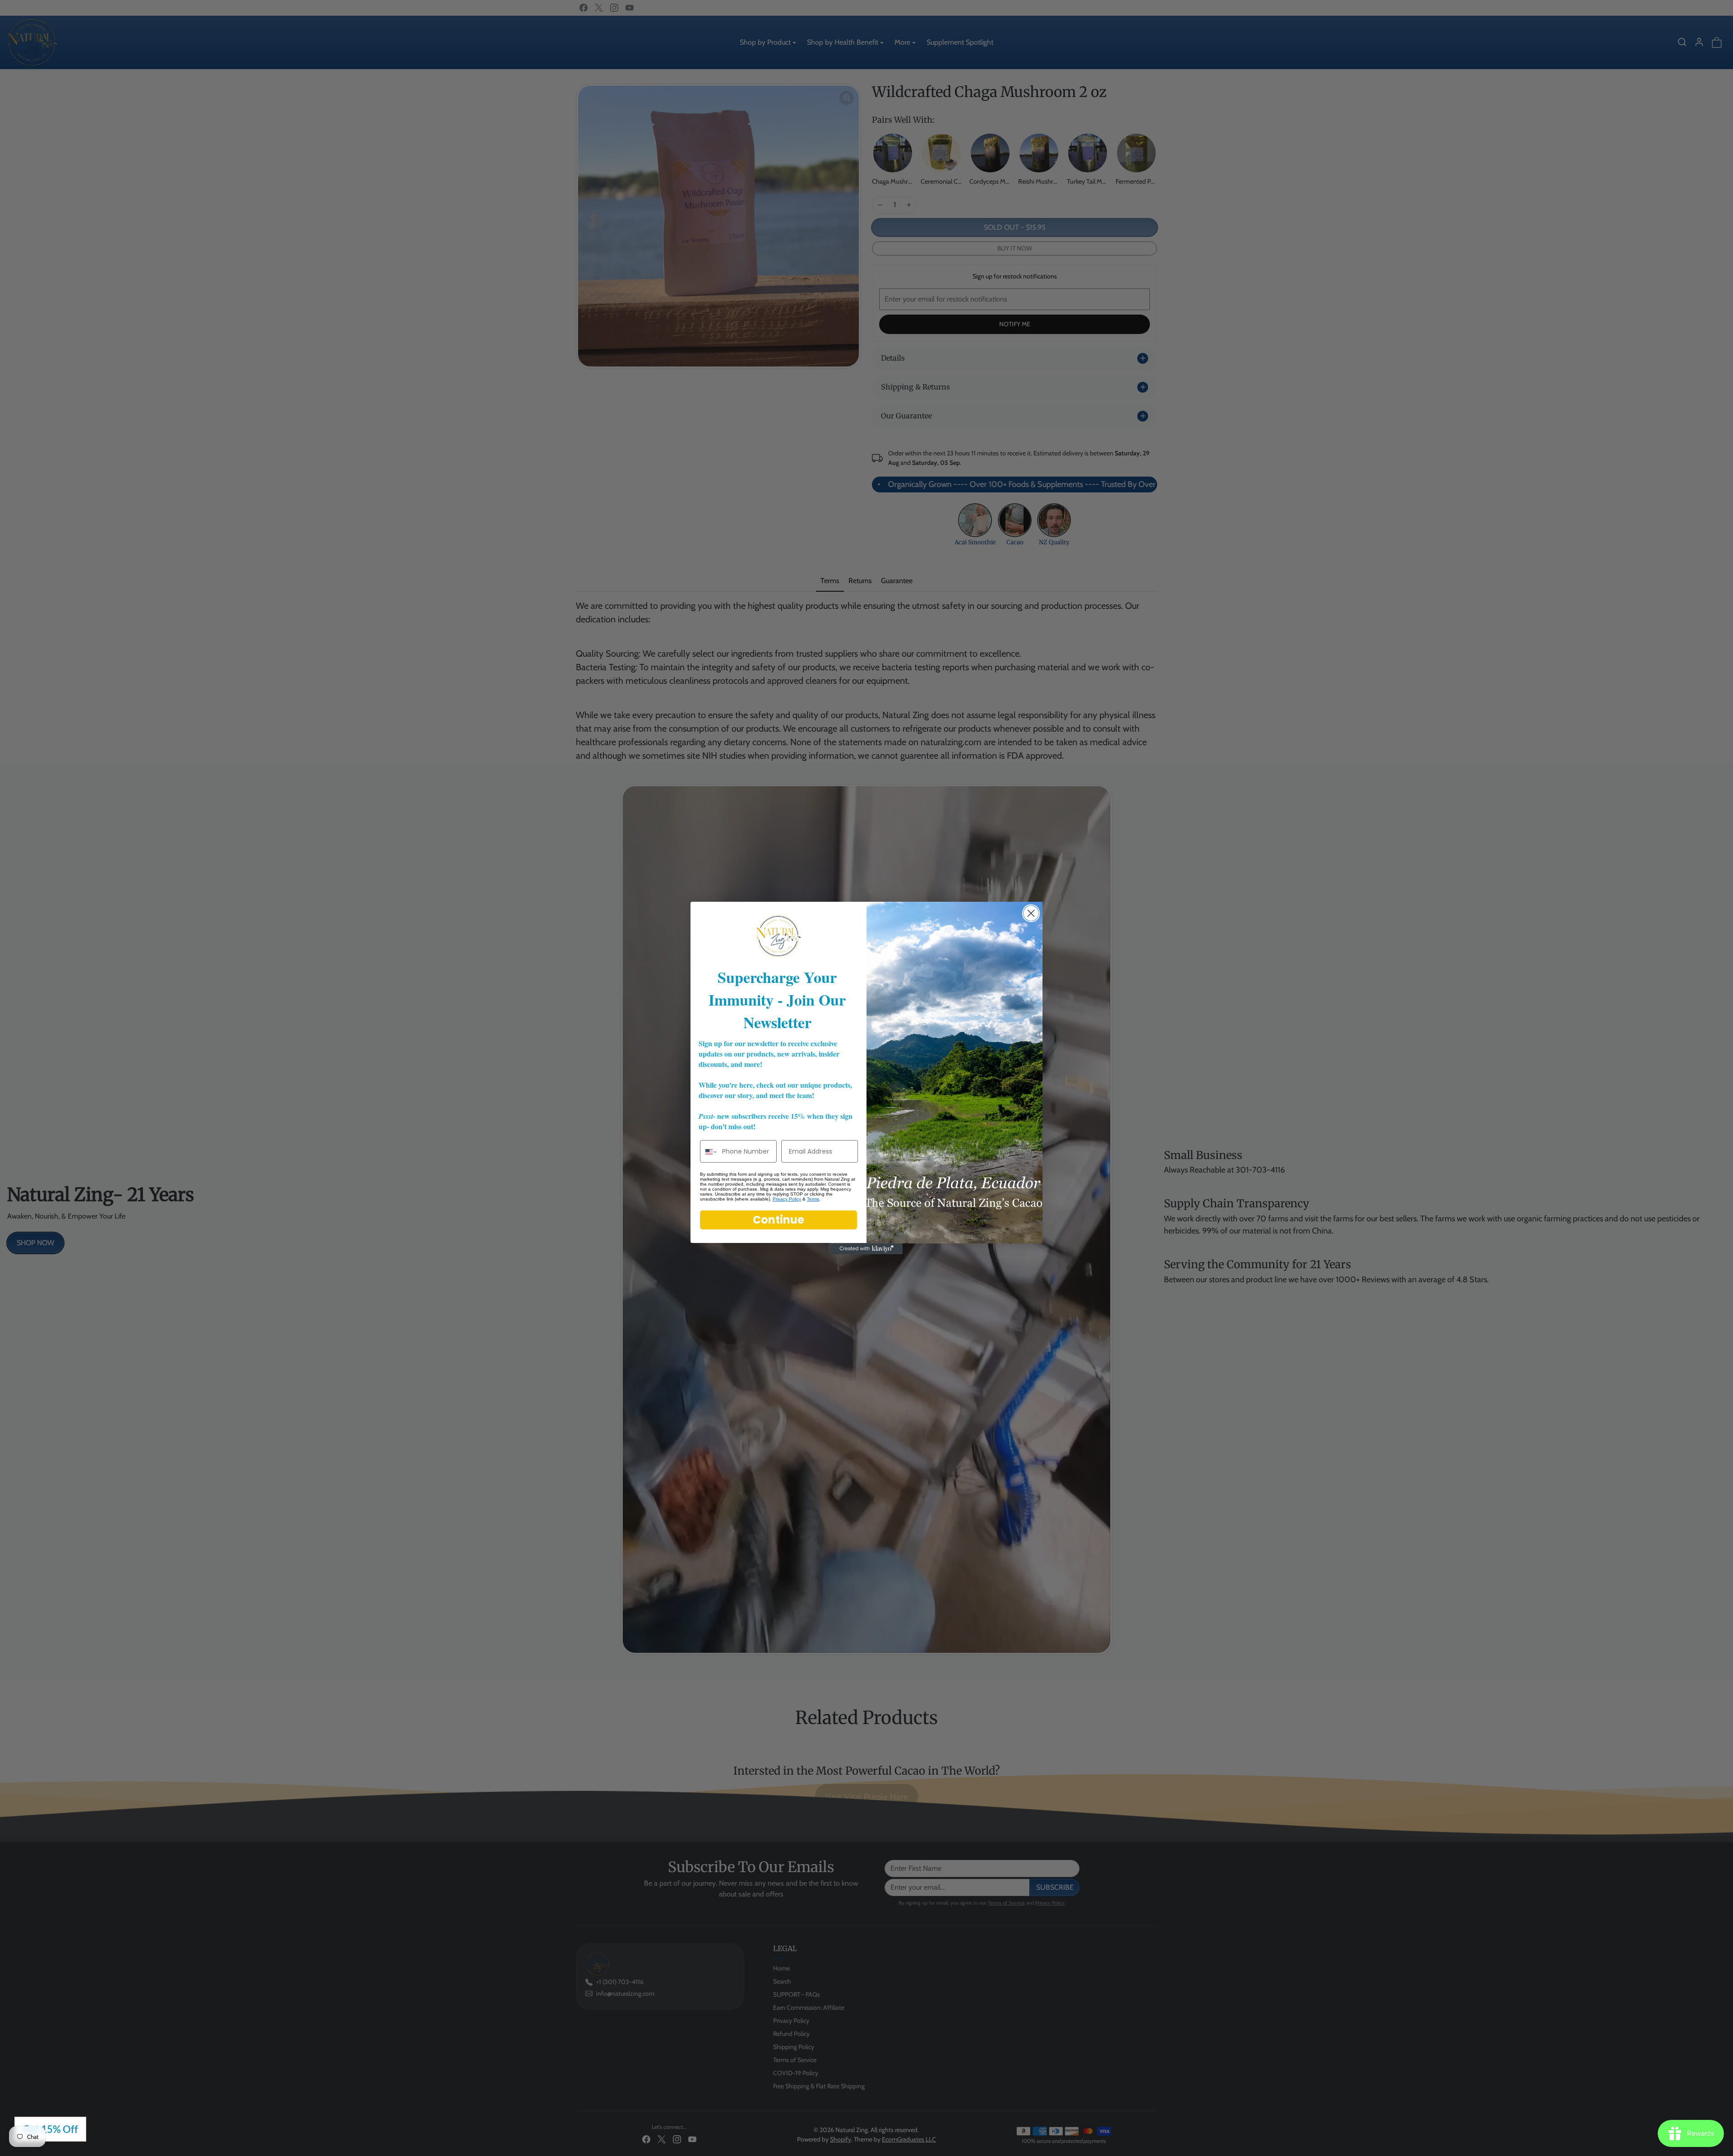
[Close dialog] (1031, 913)
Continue (778, 1220)
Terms (813, 1199)
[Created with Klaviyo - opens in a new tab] (866, 1249)
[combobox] (709, 1152)
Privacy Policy (787, 1199)
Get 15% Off (50, 2129)
